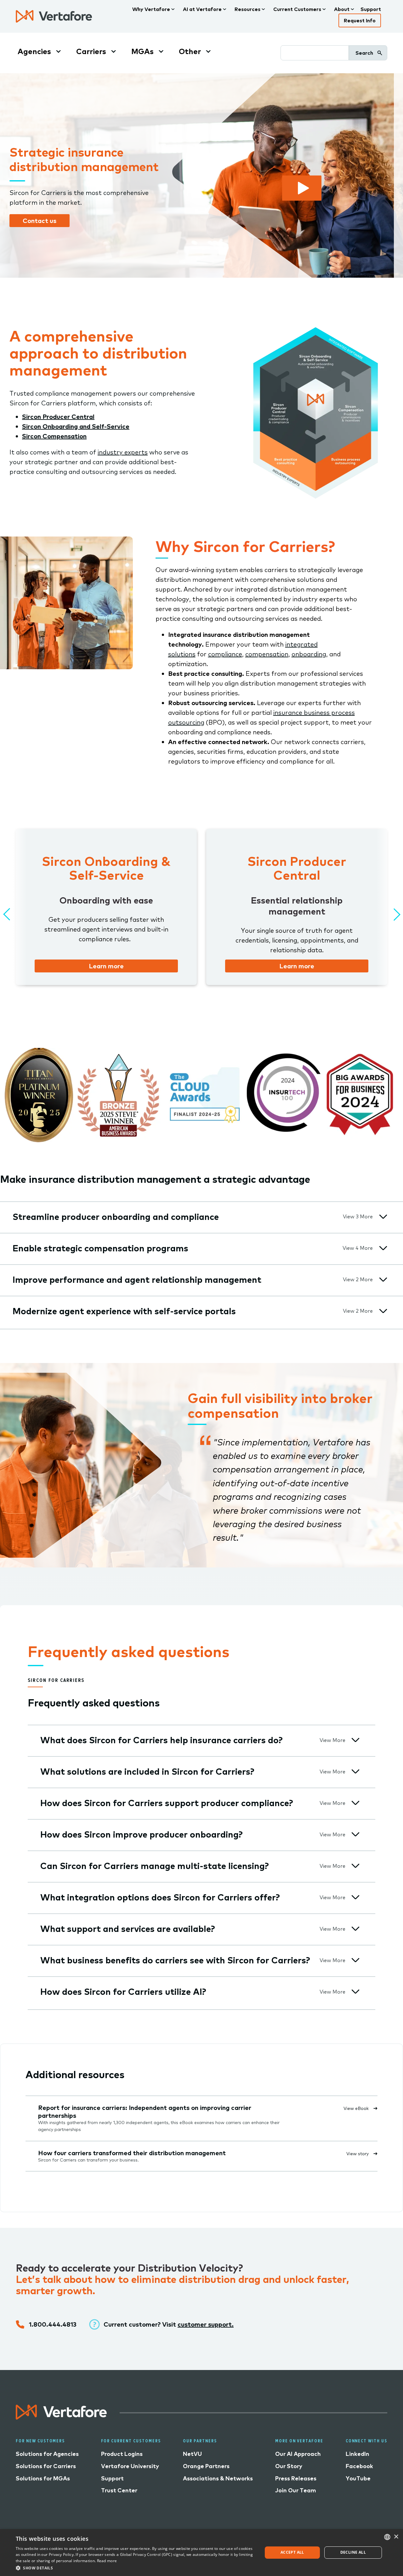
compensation (267, 654)
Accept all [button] (292, 2552)
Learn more (106, 966)
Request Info (360, 20)
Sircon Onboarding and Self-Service (76, 426)
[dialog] (201, 2553)
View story (358, 2154)
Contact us (40, 221)
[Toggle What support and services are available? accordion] (356, 1929)
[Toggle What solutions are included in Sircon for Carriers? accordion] (356, 1771)
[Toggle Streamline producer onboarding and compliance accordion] (383, 1217)
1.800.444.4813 (53, 2324)
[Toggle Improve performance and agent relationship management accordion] (383, 1280)
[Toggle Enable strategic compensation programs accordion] (383, 1248)
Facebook (359, 2466)
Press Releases (296, 2478)
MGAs (142, 51)
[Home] (54, 16)
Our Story (289, 2466)
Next (392, 912)
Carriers (91, 51)
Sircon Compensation (54, 436)
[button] (136, 2568)
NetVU (192, 2454)
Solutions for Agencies (47, 2454)
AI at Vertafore (202, 9)
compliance (225, 654)
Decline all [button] (353, 2552)
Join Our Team (296, 2490)
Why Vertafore (151, 9)
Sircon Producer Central (58, 417)
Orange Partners (206, 2466)
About (342, 9)
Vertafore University (130, 2466)
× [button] (396, 2537)
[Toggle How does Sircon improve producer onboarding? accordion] (356, 1834)
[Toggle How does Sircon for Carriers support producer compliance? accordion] (356, 1803)
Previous (6, 912)
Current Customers (297, 9)
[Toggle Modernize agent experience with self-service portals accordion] (383, 1311)
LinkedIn (358, 2454)
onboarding (309, 654)
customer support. (206, 2324)
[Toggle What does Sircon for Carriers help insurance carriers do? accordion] (356, 1740)
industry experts (123, 452)
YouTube (358, 2478)
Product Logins (122, 2454)
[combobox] (387, 2537)
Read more (107, 2561)
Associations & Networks (218, 2478)
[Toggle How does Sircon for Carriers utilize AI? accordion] (356, 1992)
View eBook (356, 2108)
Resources (247, 9)
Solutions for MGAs (43, 2478)
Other (190, 51)
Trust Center (119, 2490)
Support (371, 9)
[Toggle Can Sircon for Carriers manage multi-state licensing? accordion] (356, 1866)
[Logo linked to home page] (61, 2417)
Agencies (34, 51)
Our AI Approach (298, 2454)
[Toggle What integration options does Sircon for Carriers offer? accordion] (356, 1897)
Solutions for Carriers (46, 2466)
